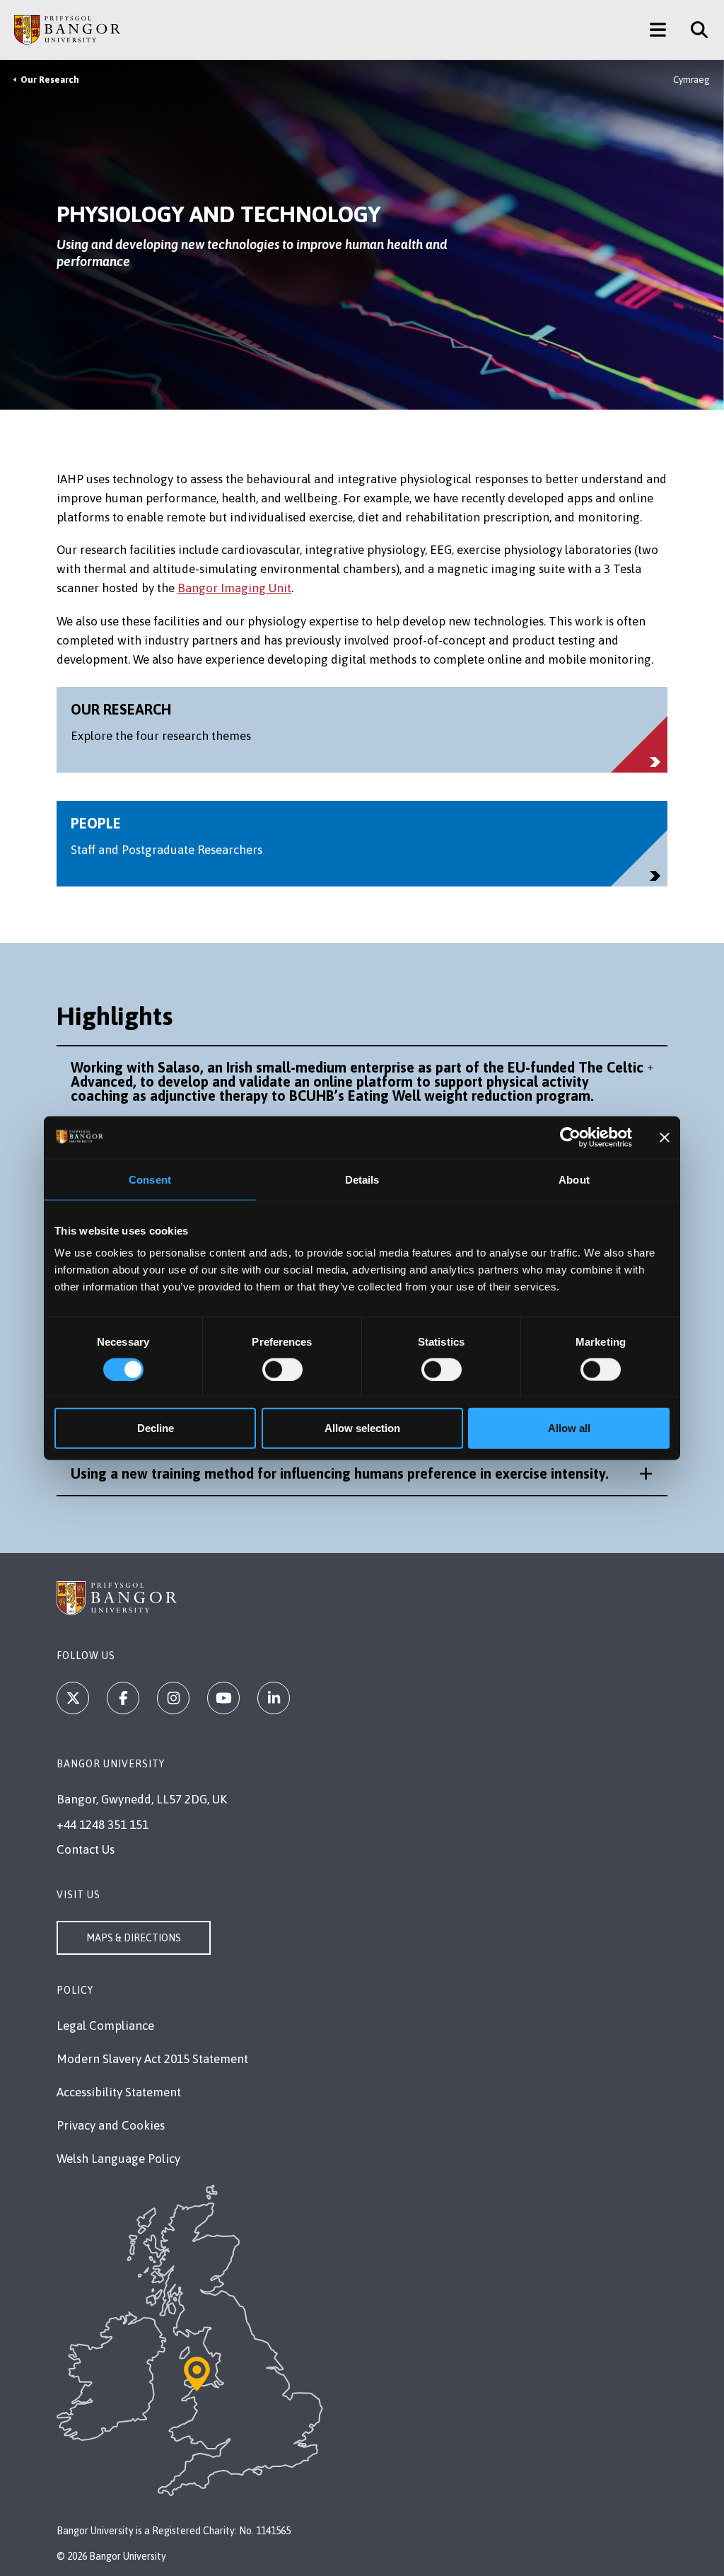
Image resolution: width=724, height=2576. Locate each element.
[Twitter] (73, 1698)
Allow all (569, 1428)
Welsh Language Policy (118, 2159)
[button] (362, 1082)
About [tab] (574, 1179)
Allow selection (362, 1428)
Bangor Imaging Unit (234, 588)
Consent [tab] (150, 1179)
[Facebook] (123, 1698)
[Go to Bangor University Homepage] (67, 30)
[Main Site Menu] (658, 30)
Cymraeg (691, 80)
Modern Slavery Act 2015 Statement (152, 2059)
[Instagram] (173, 1698)
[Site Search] (694, 30)
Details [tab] (362, 1179)
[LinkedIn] (274, 1698)
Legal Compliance (105, 2026)
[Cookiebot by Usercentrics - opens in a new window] (570, 1137)
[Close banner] (665, 1137)
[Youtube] (223, 1698)
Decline (156, 1428)
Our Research (50, 80)
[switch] (282, 1369)
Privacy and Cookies (111, 2125)
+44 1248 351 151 (103, 1825)
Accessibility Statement (119, 2092)
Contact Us (86, 1849)
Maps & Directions (134, 1938)
